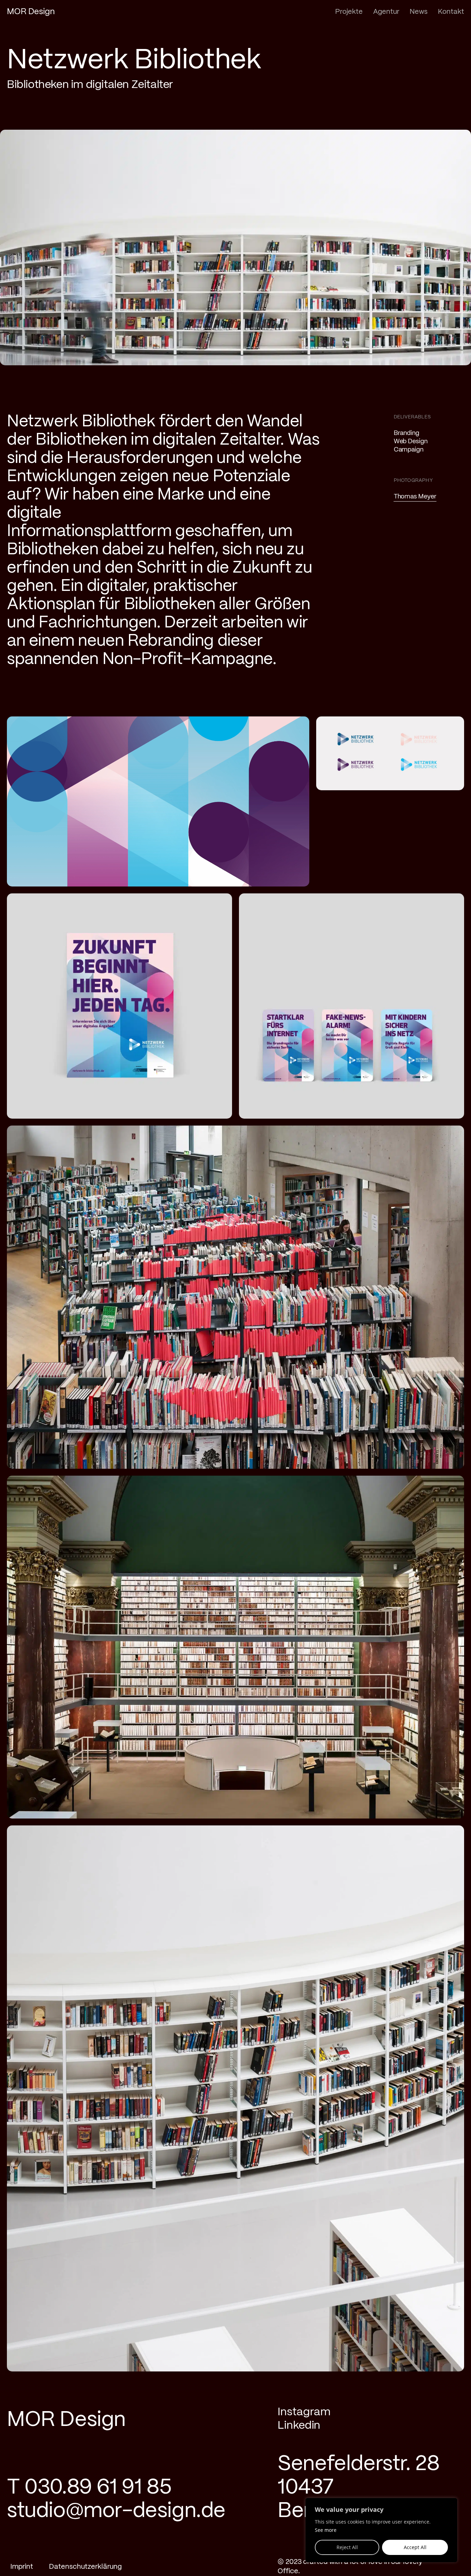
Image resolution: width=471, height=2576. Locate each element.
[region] (381, 2530)
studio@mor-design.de (116, 2511)
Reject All (347, 2547)
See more (326, 2530)
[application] (158, 802)
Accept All (415, 2547)
